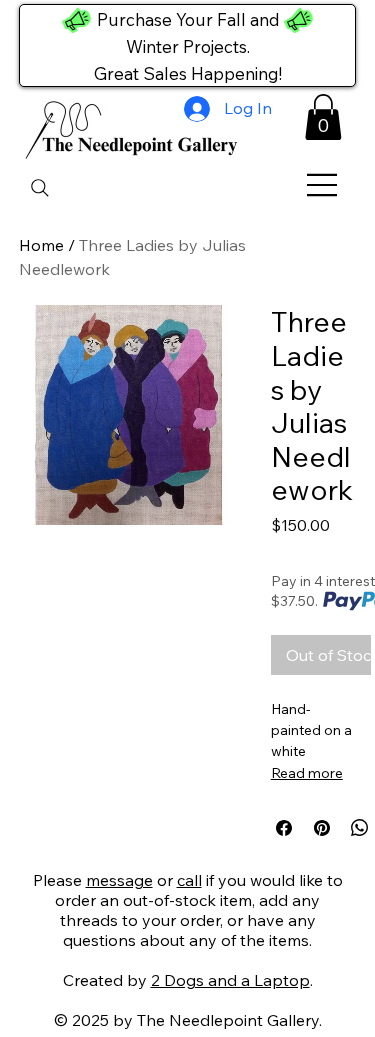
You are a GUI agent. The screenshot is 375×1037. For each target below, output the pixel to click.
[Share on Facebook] (284, 828)
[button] (323, 117)
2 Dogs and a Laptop (230, 980)
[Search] (40, 188)
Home (41, 245)
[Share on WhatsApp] (360, 828)
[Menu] (323, 185)
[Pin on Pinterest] (322, 828)
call (189, 880)
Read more (307, 773)
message (119, 880)
